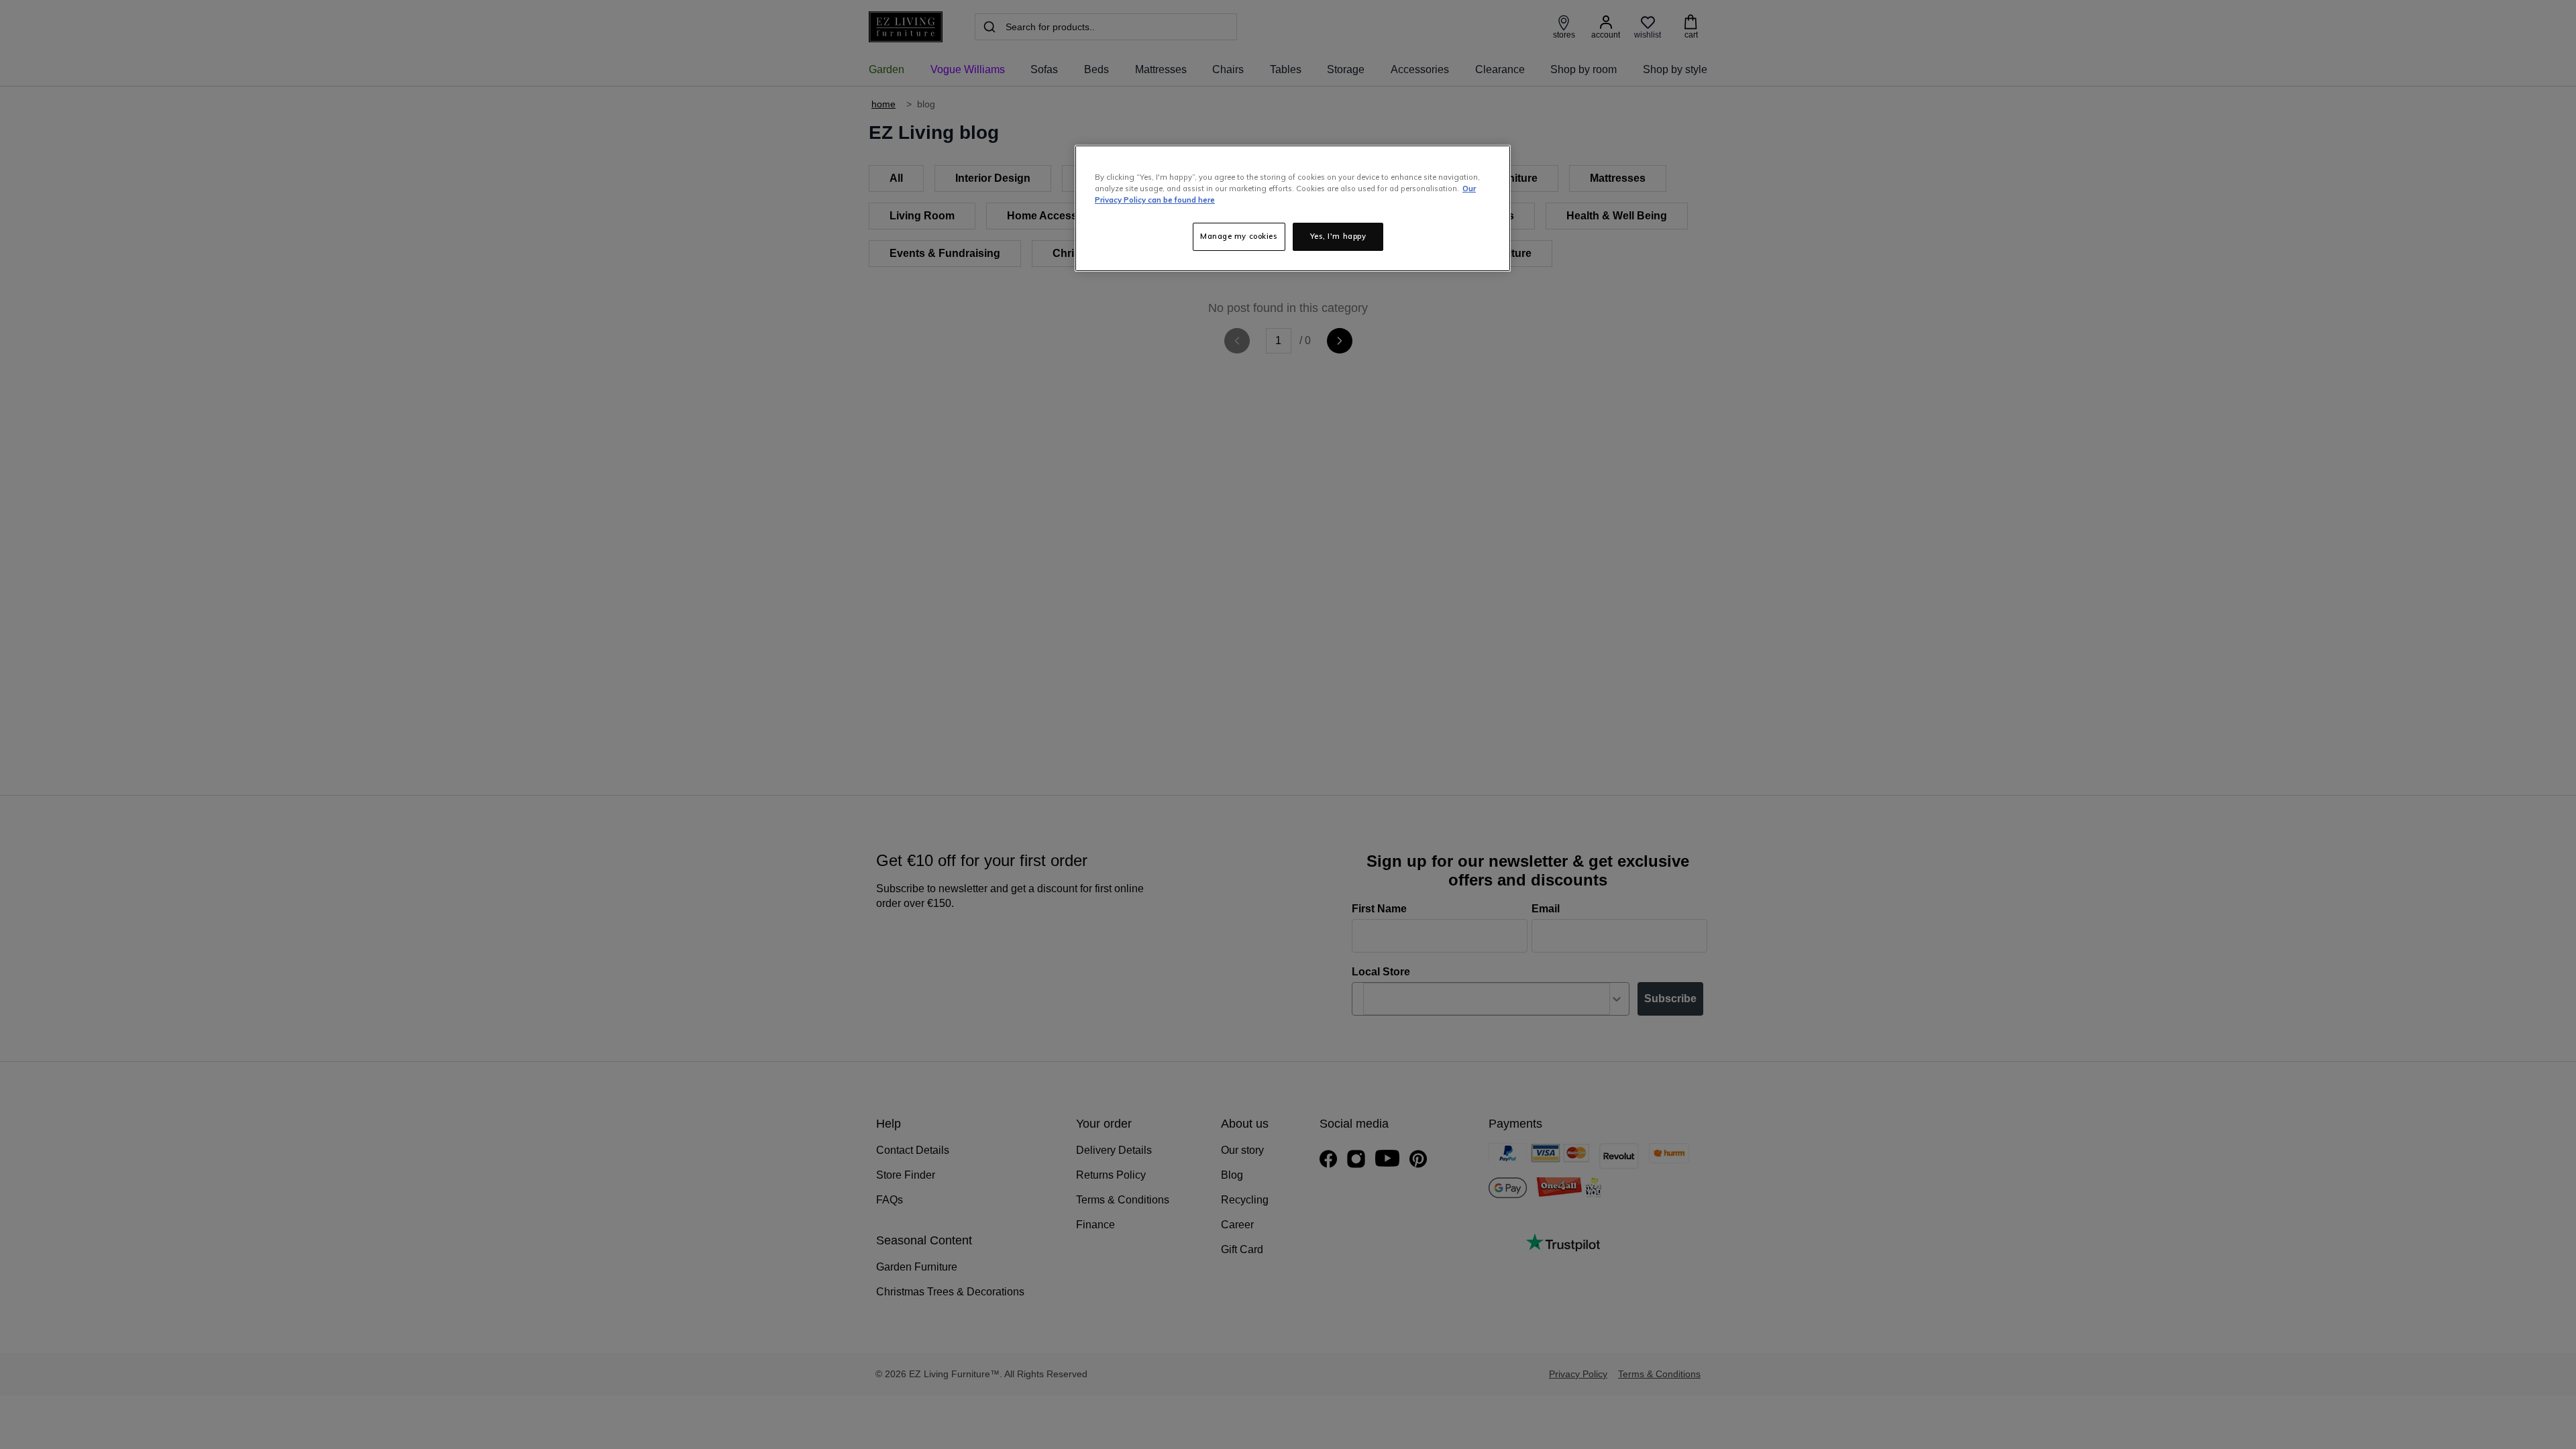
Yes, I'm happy (1338, 236)
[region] (1293, 208)
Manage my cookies (1239, 236)
